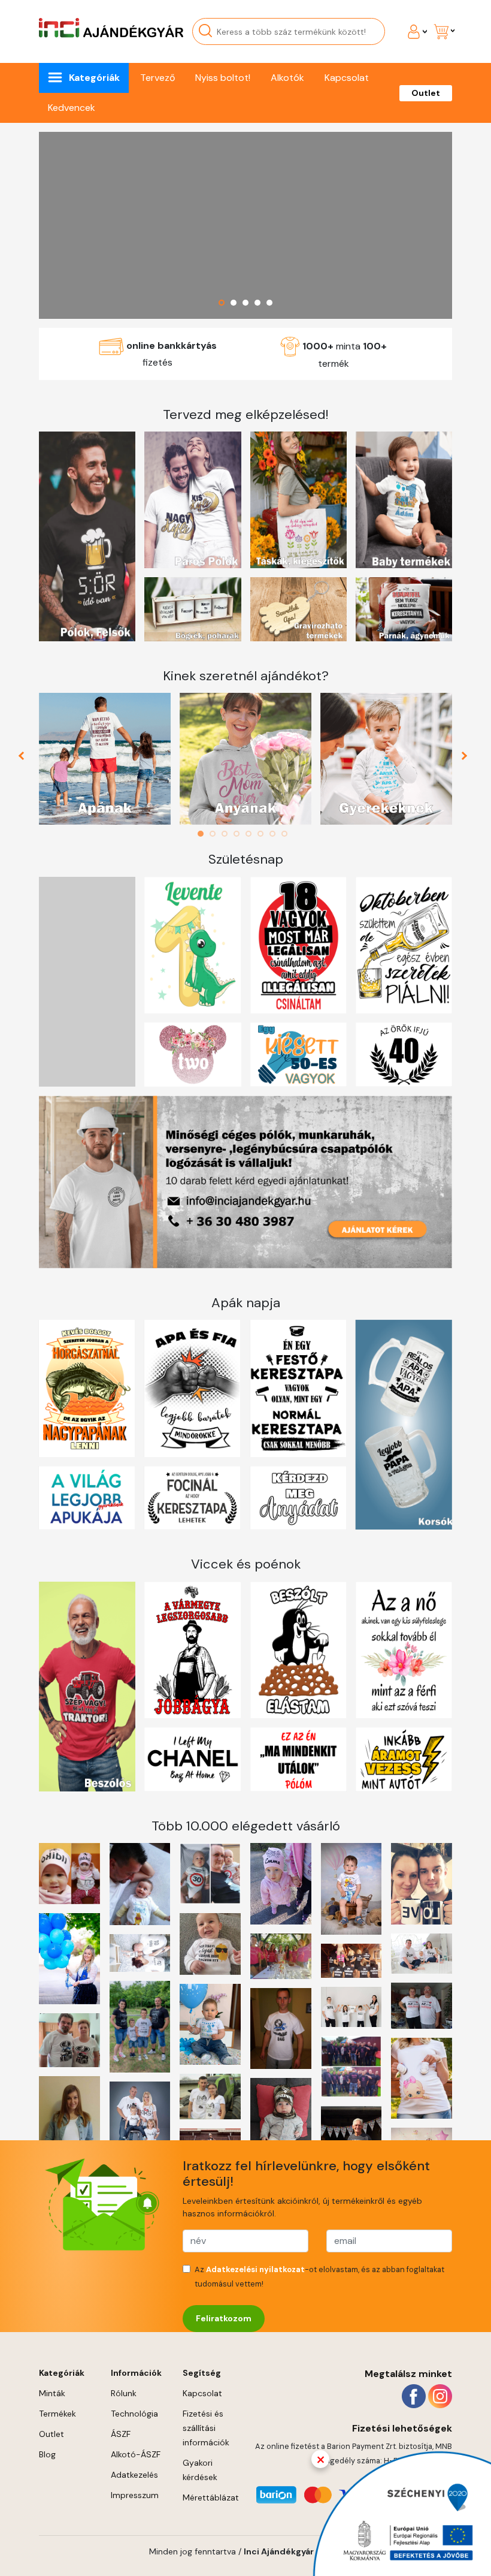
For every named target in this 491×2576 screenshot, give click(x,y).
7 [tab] (275, 834)
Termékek (57, 2414)
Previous (26, 759)
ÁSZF (121, 2434)
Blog (47, 2454)
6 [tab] (263, 834)
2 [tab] (216, 834)
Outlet (426, 93)
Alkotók (287, 78)
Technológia (134, 2414)
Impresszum (135, 2495)
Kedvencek (72, 108)
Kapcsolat (347, 78)
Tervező (157, 78)
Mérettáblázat (211, 2497)
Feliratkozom (224, 2318)
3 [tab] (228, 834)
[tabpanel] (105, 759)
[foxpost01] (245, 225)
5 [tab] (251, 834)
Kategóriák (94, 78)
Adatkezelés (134, 2475)
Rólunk (124, 2393)
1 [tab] (204, 834)
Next (466, 759)
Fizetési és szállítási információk (206, 2428)
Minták (52, 2393)
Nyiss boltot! (223, 78)
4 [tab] (240, 834)
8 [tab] (287, 834)
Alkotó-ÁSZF (136, 2454)
